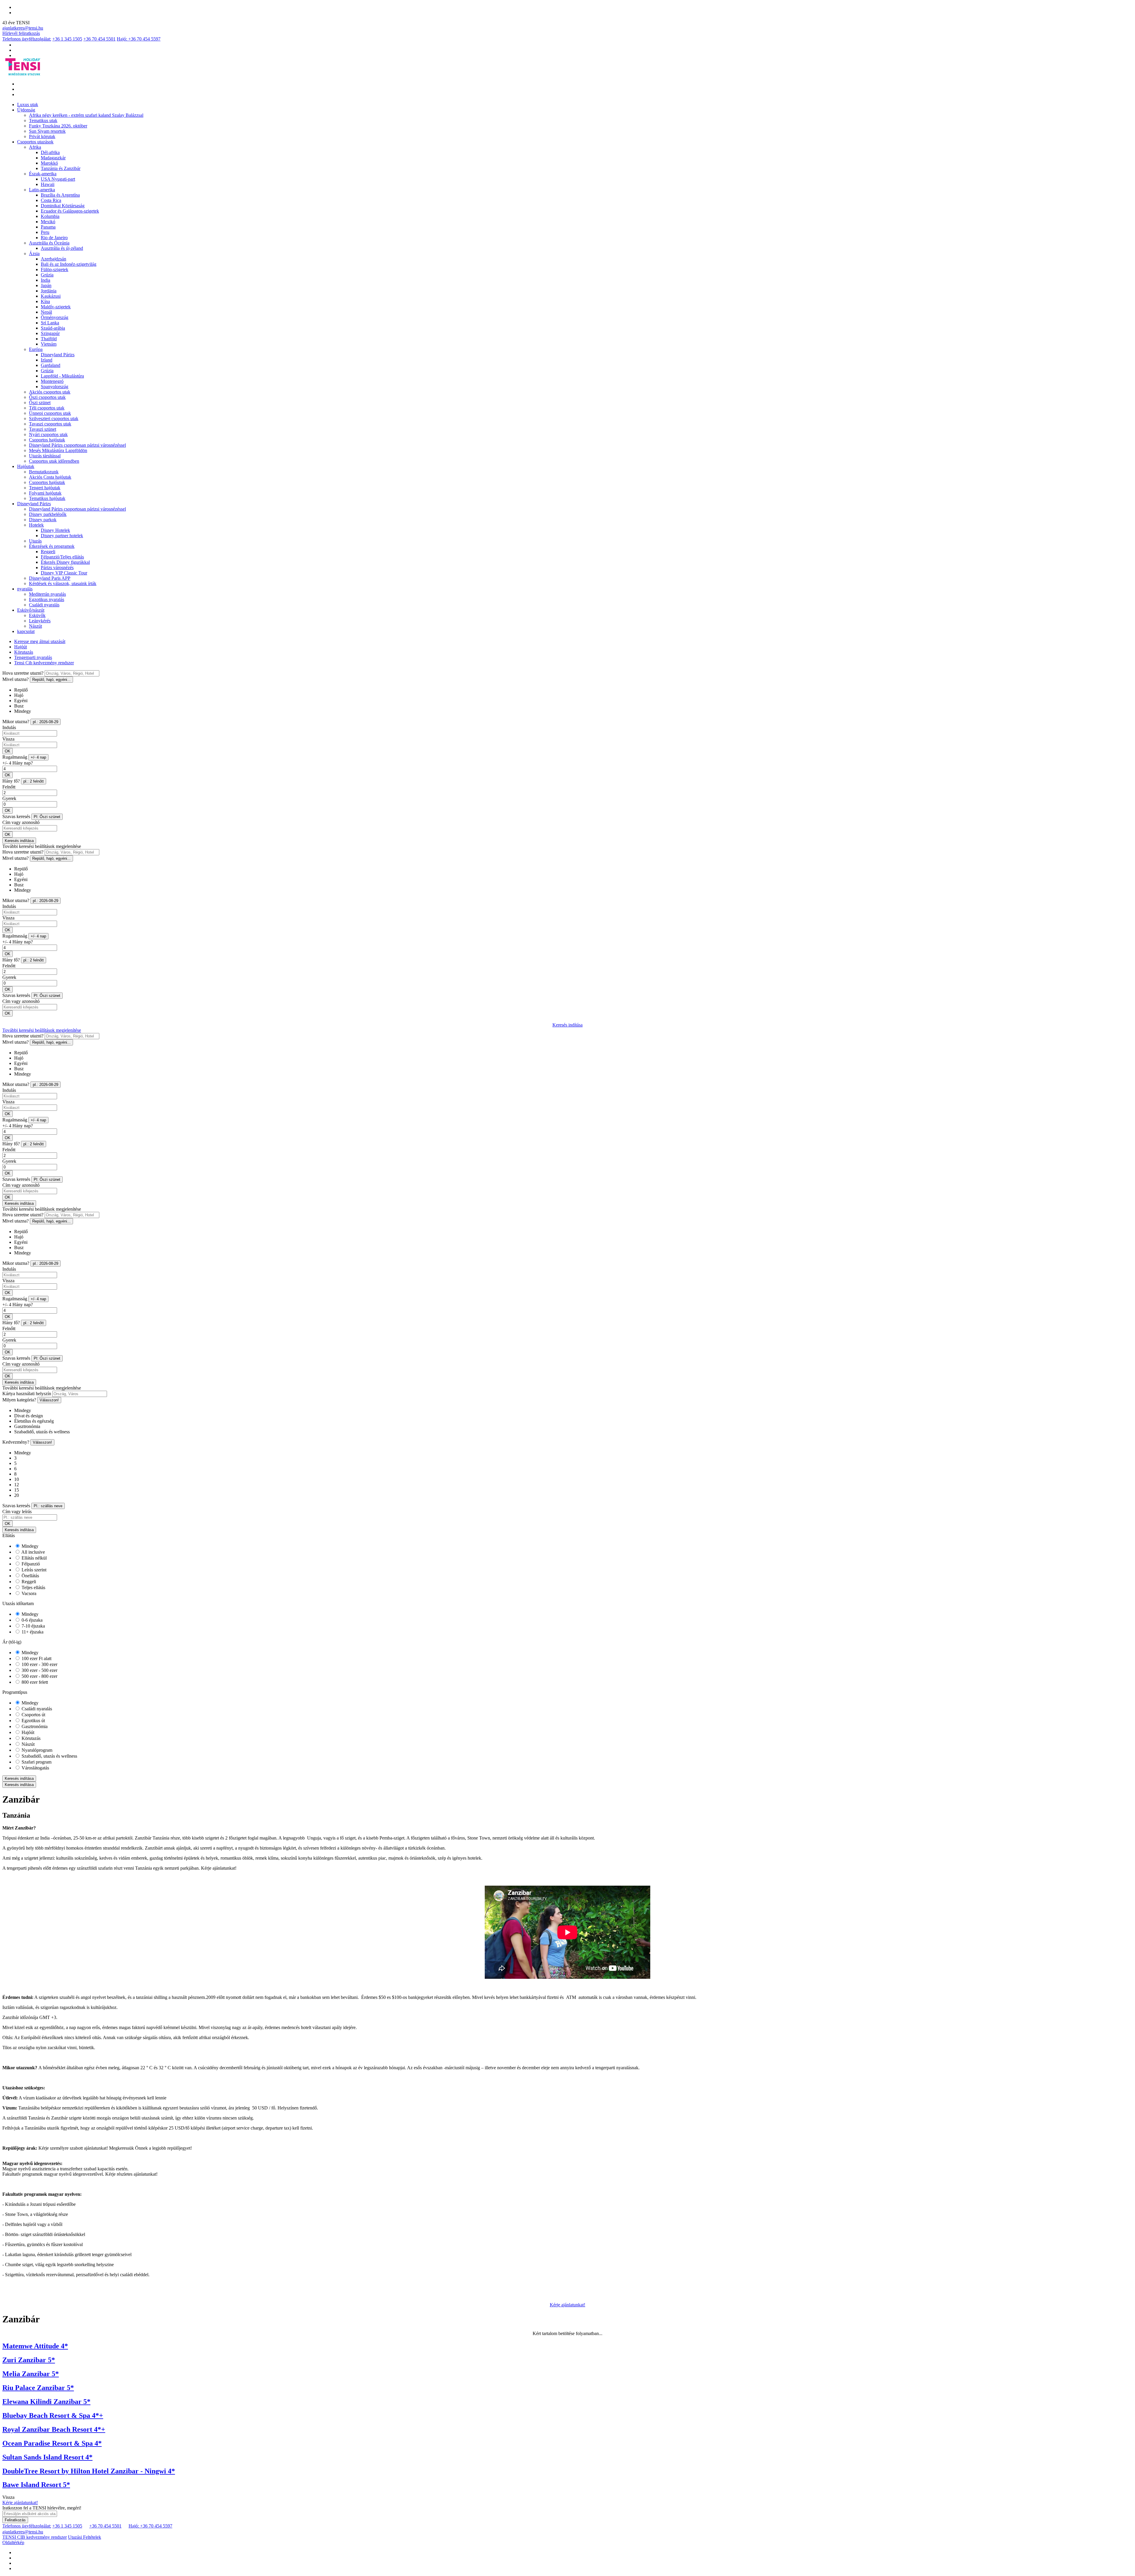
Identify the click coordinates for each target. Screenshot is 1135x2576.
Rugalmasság (15, 757)
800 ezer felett (34, 1682)
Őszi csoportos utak (47, 397)
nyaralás (25, 589)
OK (8, 751)
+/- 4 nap (38, 757)
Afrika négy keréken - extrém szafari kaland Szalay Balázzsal (86, 115)
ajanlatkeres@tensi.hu (23, 28)
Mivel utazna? (16, 679)
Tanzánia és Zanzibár (61, 168)
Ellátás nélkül (34, 1558)
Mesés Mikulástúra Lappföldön (58, 450)
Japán (46, 285)
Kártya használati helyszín (27, 1394)
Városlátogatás (35, 1768)
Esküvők (37, 615)
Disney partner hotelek (62, 536)
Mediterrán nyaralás (47, 594)
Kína (45, 301)
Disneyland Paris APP (50, 578)
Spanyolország (55, 387)
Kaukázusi (51, 296)
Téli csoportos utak (47, 408)
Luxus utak (28, 105)
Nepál (46, 312)
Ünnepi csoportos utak (50, 413)
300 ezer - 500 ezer (39, 1670)
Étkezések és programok (52, 546)
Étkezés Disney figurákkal (65, 562)
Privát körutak (42, 136)
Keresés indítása (19, 841)
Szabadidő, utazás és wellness (49, 1756)
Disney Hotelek (55, 530)
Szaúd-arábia (53, 328)
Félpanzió (30, 1564)
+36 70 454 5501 (99, 39)
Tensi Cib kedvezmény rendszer (44, 663)
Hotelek (36, 525)
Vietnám (49, 344)
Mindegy (29, 1546)
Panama (48, 227)
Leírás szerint (33, 1570)
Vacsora (28, 1593)
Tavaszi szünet (43, 429)
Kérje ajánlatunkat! (567, 2305)
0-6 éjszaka (31, 1620)
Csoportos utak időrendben (54, 461)
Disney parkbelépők (48, 514)
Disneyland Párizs (58, 355)
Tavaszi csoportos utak (50, 424)
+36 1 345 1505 (67, 39)
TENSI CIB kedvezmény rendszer (35, 2537)
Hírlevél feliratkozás (21, 33)
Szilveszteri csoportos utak (54, 418)
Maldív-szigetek (56, 307)
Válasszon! (49, 1400)
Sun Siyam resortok (47, 131)
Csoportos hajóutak (47, 440)
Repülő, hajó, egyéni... (51, 680)
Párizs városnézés (57, 568)
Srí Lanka (50, 323)
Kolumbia (50, 216)
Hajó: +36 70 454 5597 (139, 39)
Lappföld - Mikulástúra (62, 376)
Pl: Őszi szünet (47, 817)
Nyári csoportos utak (48, 434)
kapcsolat (26, 631)
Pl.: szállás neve (48, 1506)
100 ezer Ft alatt (36, 1658)
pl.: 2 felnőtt (34, 781)
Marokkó (49, 163)
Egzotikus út (33, 1721)
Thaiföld (49, 339)
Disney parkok (43, 520)
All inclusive (33, 1552)
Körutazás (24, 652)
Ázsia (34, 254)
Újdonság (26, 110)
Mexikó (48, 222)
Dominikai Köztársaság (63, 206)
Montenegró (52, 381)
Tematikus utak (43, 120)
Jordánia (49, 291)
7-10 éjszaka (33, 1626)
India (46, 280)
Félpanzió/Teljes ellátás (62, 557)
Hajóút (21, 647)
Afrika (35, 147)
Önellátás (30, 1576)
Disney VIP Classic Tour (64, 573)
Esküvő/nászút (31, 610)
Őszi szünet (40, 403)
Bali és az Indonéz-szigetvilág (69, 264)
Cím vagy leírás (17, 1512)
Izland (47, 360)
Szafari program (36, 1762)
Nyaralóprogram (36, 1750)
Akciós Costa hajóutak (50, 477)
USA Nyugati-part (58, 179)
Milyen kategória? (19, 1400)
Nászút (35, 626)
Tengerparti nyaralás (33, 657)
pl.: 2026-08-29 (46, 722)
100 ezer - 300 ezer (39, 1664)
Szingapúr (50, 333)
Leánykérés (40, 621)
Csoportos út (33, 1715)
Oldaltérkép (13, 2542)
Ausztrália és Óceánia (49, 243)
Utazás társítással (45, 456)
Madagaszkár (53, 158)
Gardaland (51, 365)
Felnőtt (9, 787)
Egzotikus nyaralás (47, 599)
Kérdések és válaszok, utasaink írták (63, 583)
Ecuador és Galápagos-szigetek (70, 211)
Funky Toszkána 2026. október (58, 126)
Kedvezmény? (16, 1442)
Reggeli (48, 552)
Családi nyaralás (44, 605)
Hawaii (48, 184)
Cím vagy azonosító (21, 822)
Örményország (55, 317)
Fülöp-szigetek (55, 269)
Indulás (9, 727)
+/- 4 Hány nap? (18, 763)
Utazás (35, 541)
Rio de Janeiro (54, 238)
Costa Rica (51, 200)
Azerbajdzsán (53, 259)
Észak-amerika (43, 174)
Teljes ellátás (33, 1587)
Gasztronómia (34, 1726)
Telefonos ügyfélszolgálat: (27, 39)
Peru (45, 232)
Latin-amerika (42, 190)
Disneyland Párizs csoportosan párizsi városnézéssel (77, 445)
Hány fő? (11, 781)
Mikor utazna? (16, 722)
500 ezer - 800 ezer (39, 1676)
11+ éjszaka (32, 1632)
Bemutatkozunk (44, 472)
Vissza (8, 739)
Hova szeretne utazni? (23, 673)
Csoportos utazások (35, 142)
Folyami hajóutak (45, 493)
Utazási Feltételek (85, 2537)
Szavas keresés (16, 816)
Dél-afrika (50, 152)
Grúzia (47, 275)
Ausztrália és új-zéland (62, 248)
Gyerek (9, 798)
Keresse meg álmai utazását (40, 641)
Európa (36, 349)
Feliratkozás (15, 2520)
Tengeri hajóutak (45, 488)
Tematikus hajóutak (47, 498)
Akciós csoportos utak (50, 392)
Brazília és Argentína (60, 195)
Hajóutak (26, 466)
